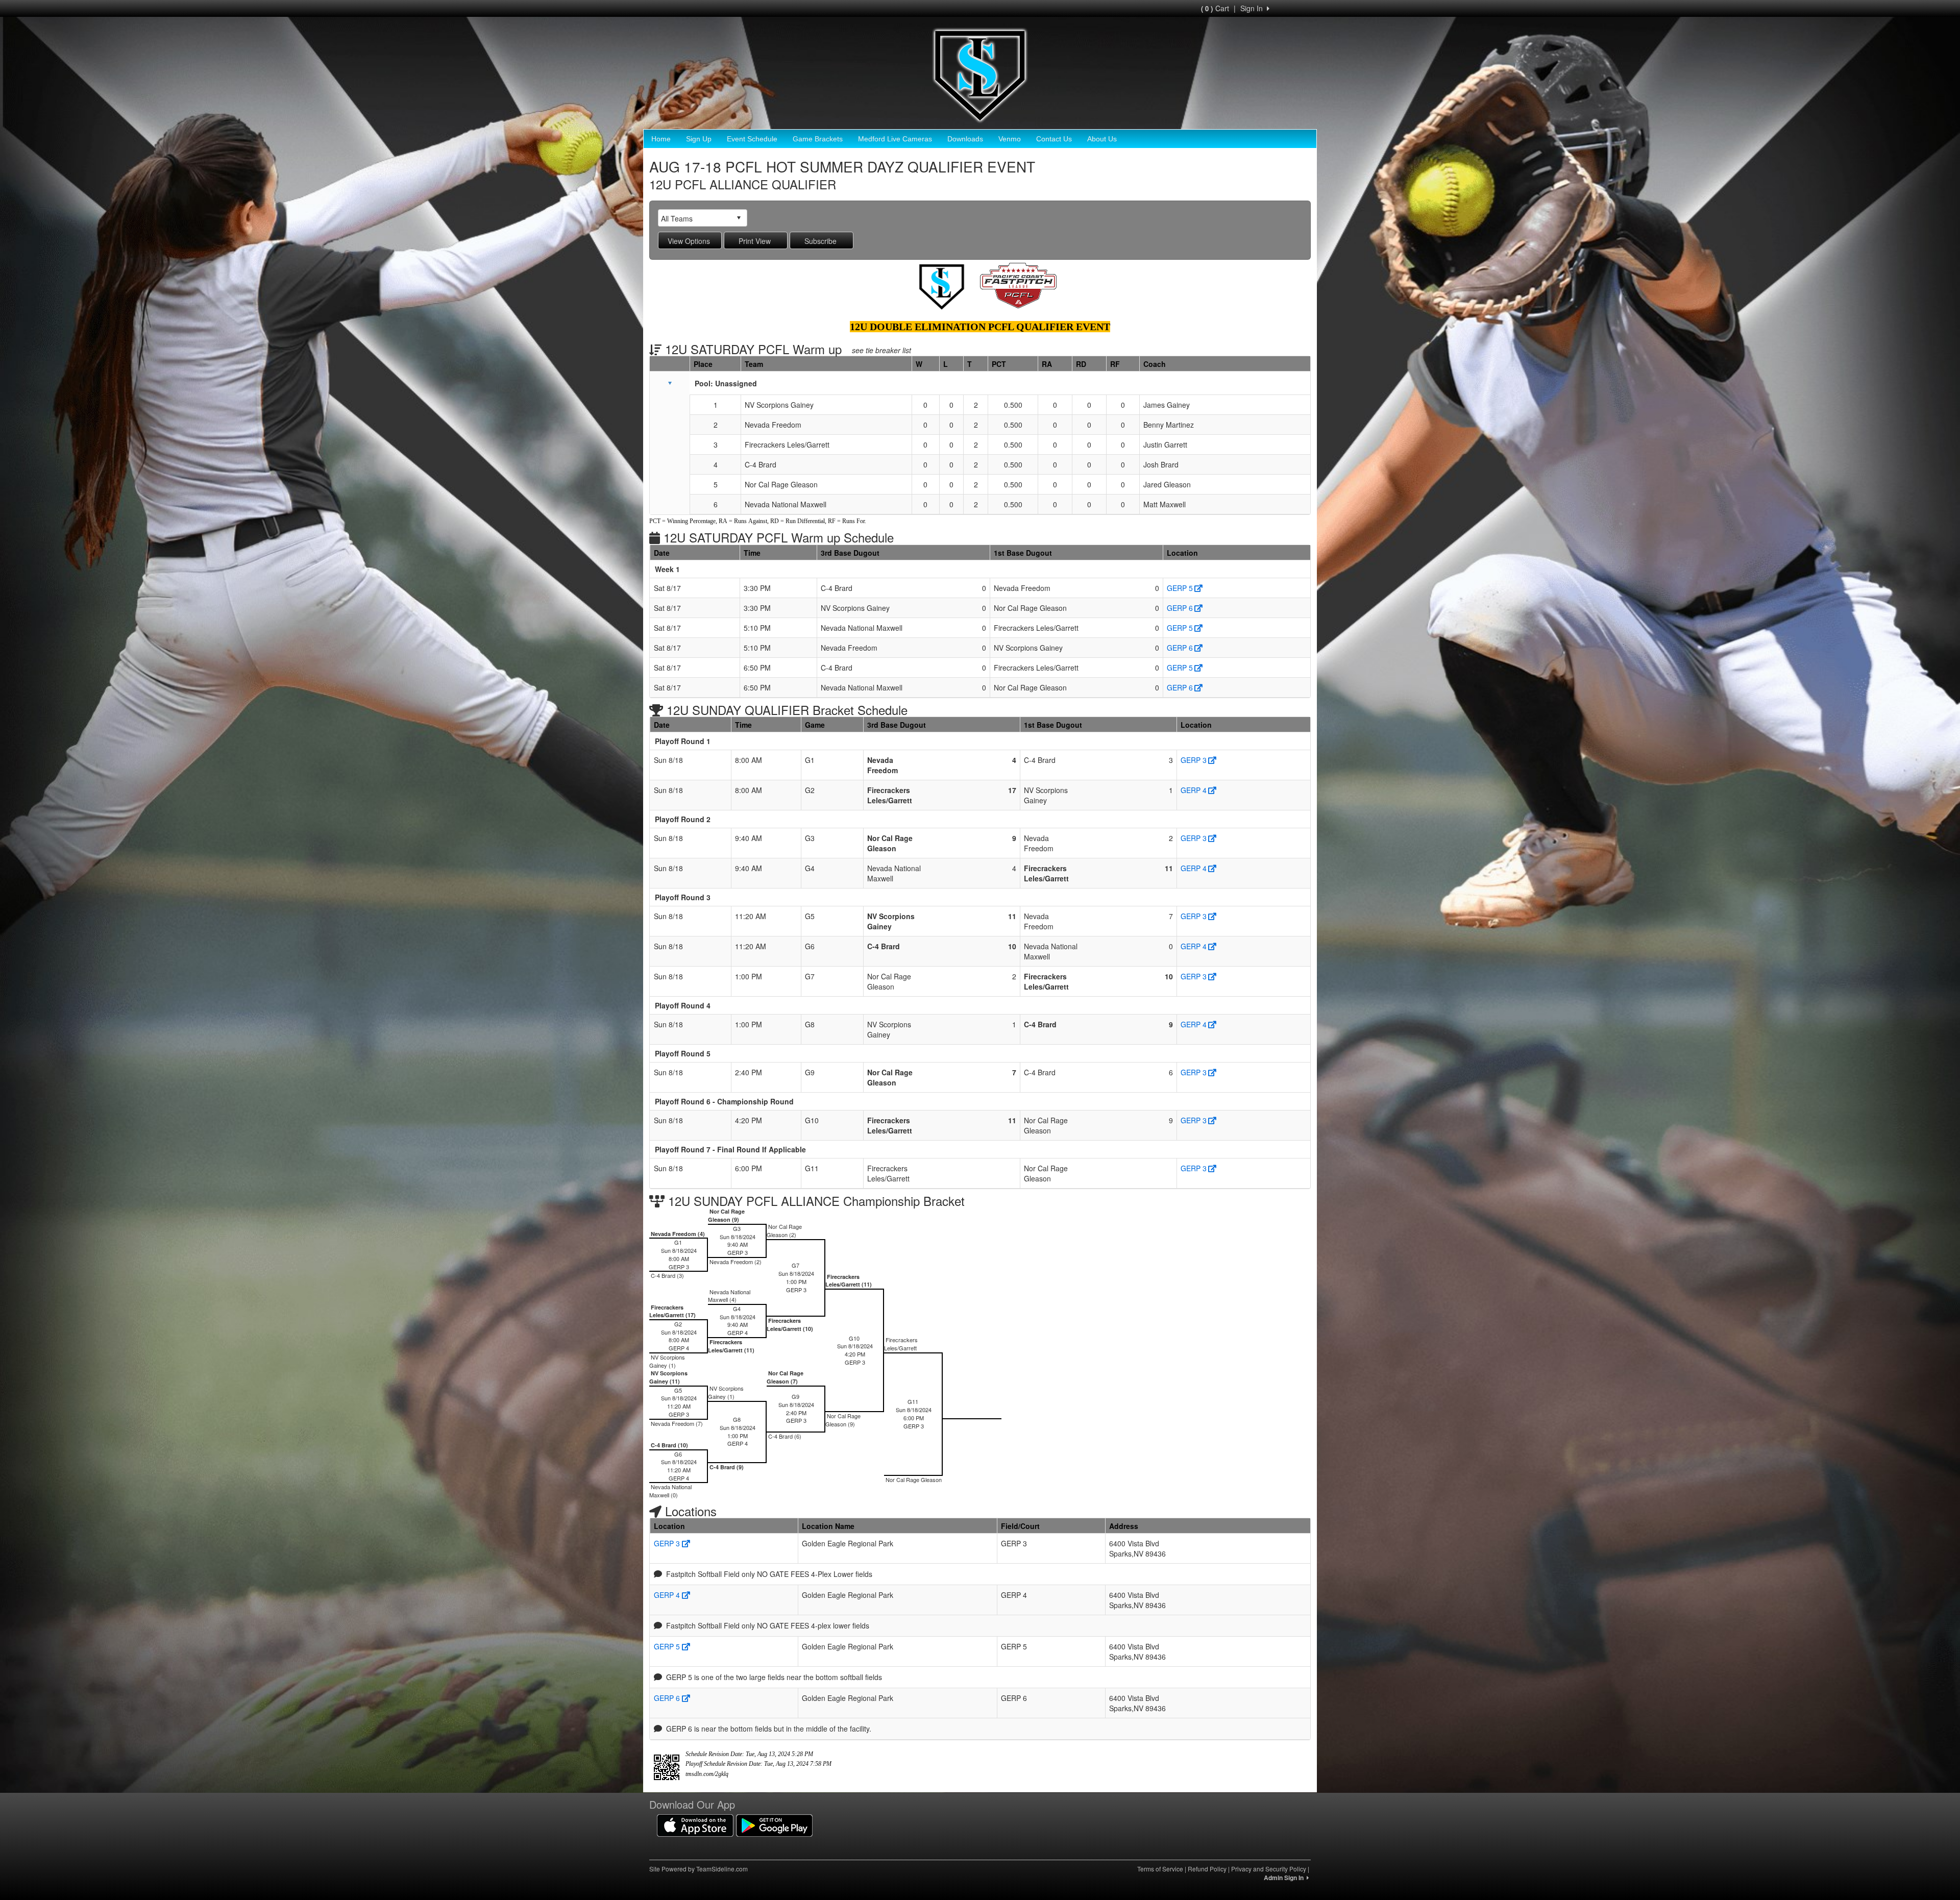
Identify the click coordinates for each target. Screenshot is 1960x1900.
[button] (670, 383)
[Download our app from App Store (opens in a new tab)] (695, 1824)
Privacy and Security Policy (1269, 1869)
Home (661, 139)
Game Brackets (818, 139)
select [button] (739, 218)
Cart (1215, 8)
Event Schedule (752, 139)
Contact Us (1054, 139)
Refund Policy (1207, 1869)
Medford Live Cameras (895, 139)
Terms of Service (1160, 1869)
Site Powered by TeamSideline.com (699, 1869)
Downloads (965, 139)
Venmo (1010, 139)
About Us (1102, 139)
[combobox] (695, 218)
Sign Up (699, 139)
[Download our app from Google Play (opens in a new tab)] (774, 1824)
